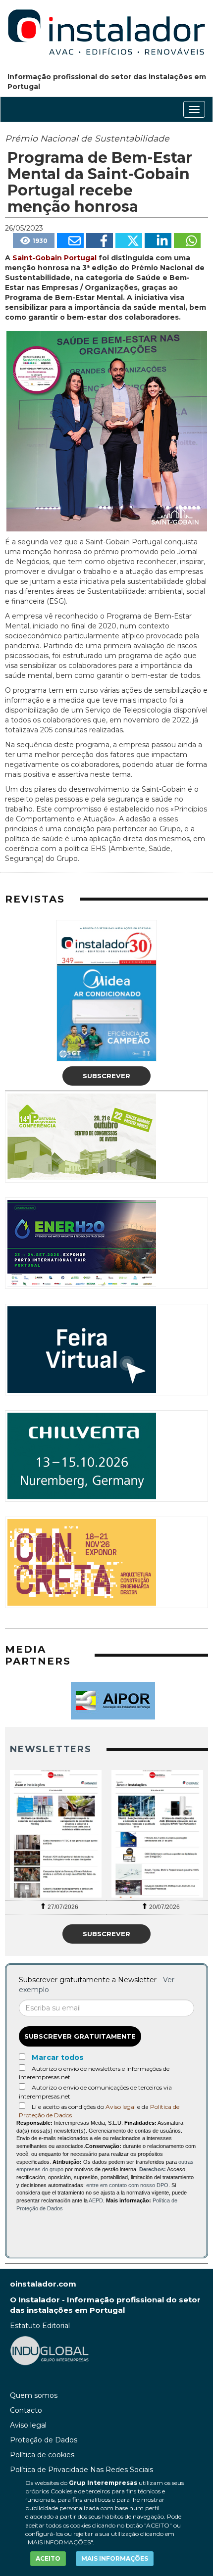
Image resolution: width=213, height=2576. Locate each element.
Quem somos (34, 2395)
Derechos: (153, 2169)
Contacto (26, 2410)
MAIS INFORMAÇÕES (115, 2558)
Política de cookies (42, 2455)
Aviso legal (121, 2107)
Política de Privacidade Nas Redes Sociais (81, 2470)
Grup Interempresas (103, 2483)
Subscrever (106, 1076)
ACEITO (48, 2558)
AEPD (96, 2200)
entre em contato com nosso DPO (127, 2185)
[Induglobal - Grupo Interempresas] (50, 2350)
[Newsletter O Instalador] (56, 1834)
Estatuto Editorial (40, 2326)
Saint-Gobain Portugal (54, 258)
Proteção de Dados (44, 2440)
